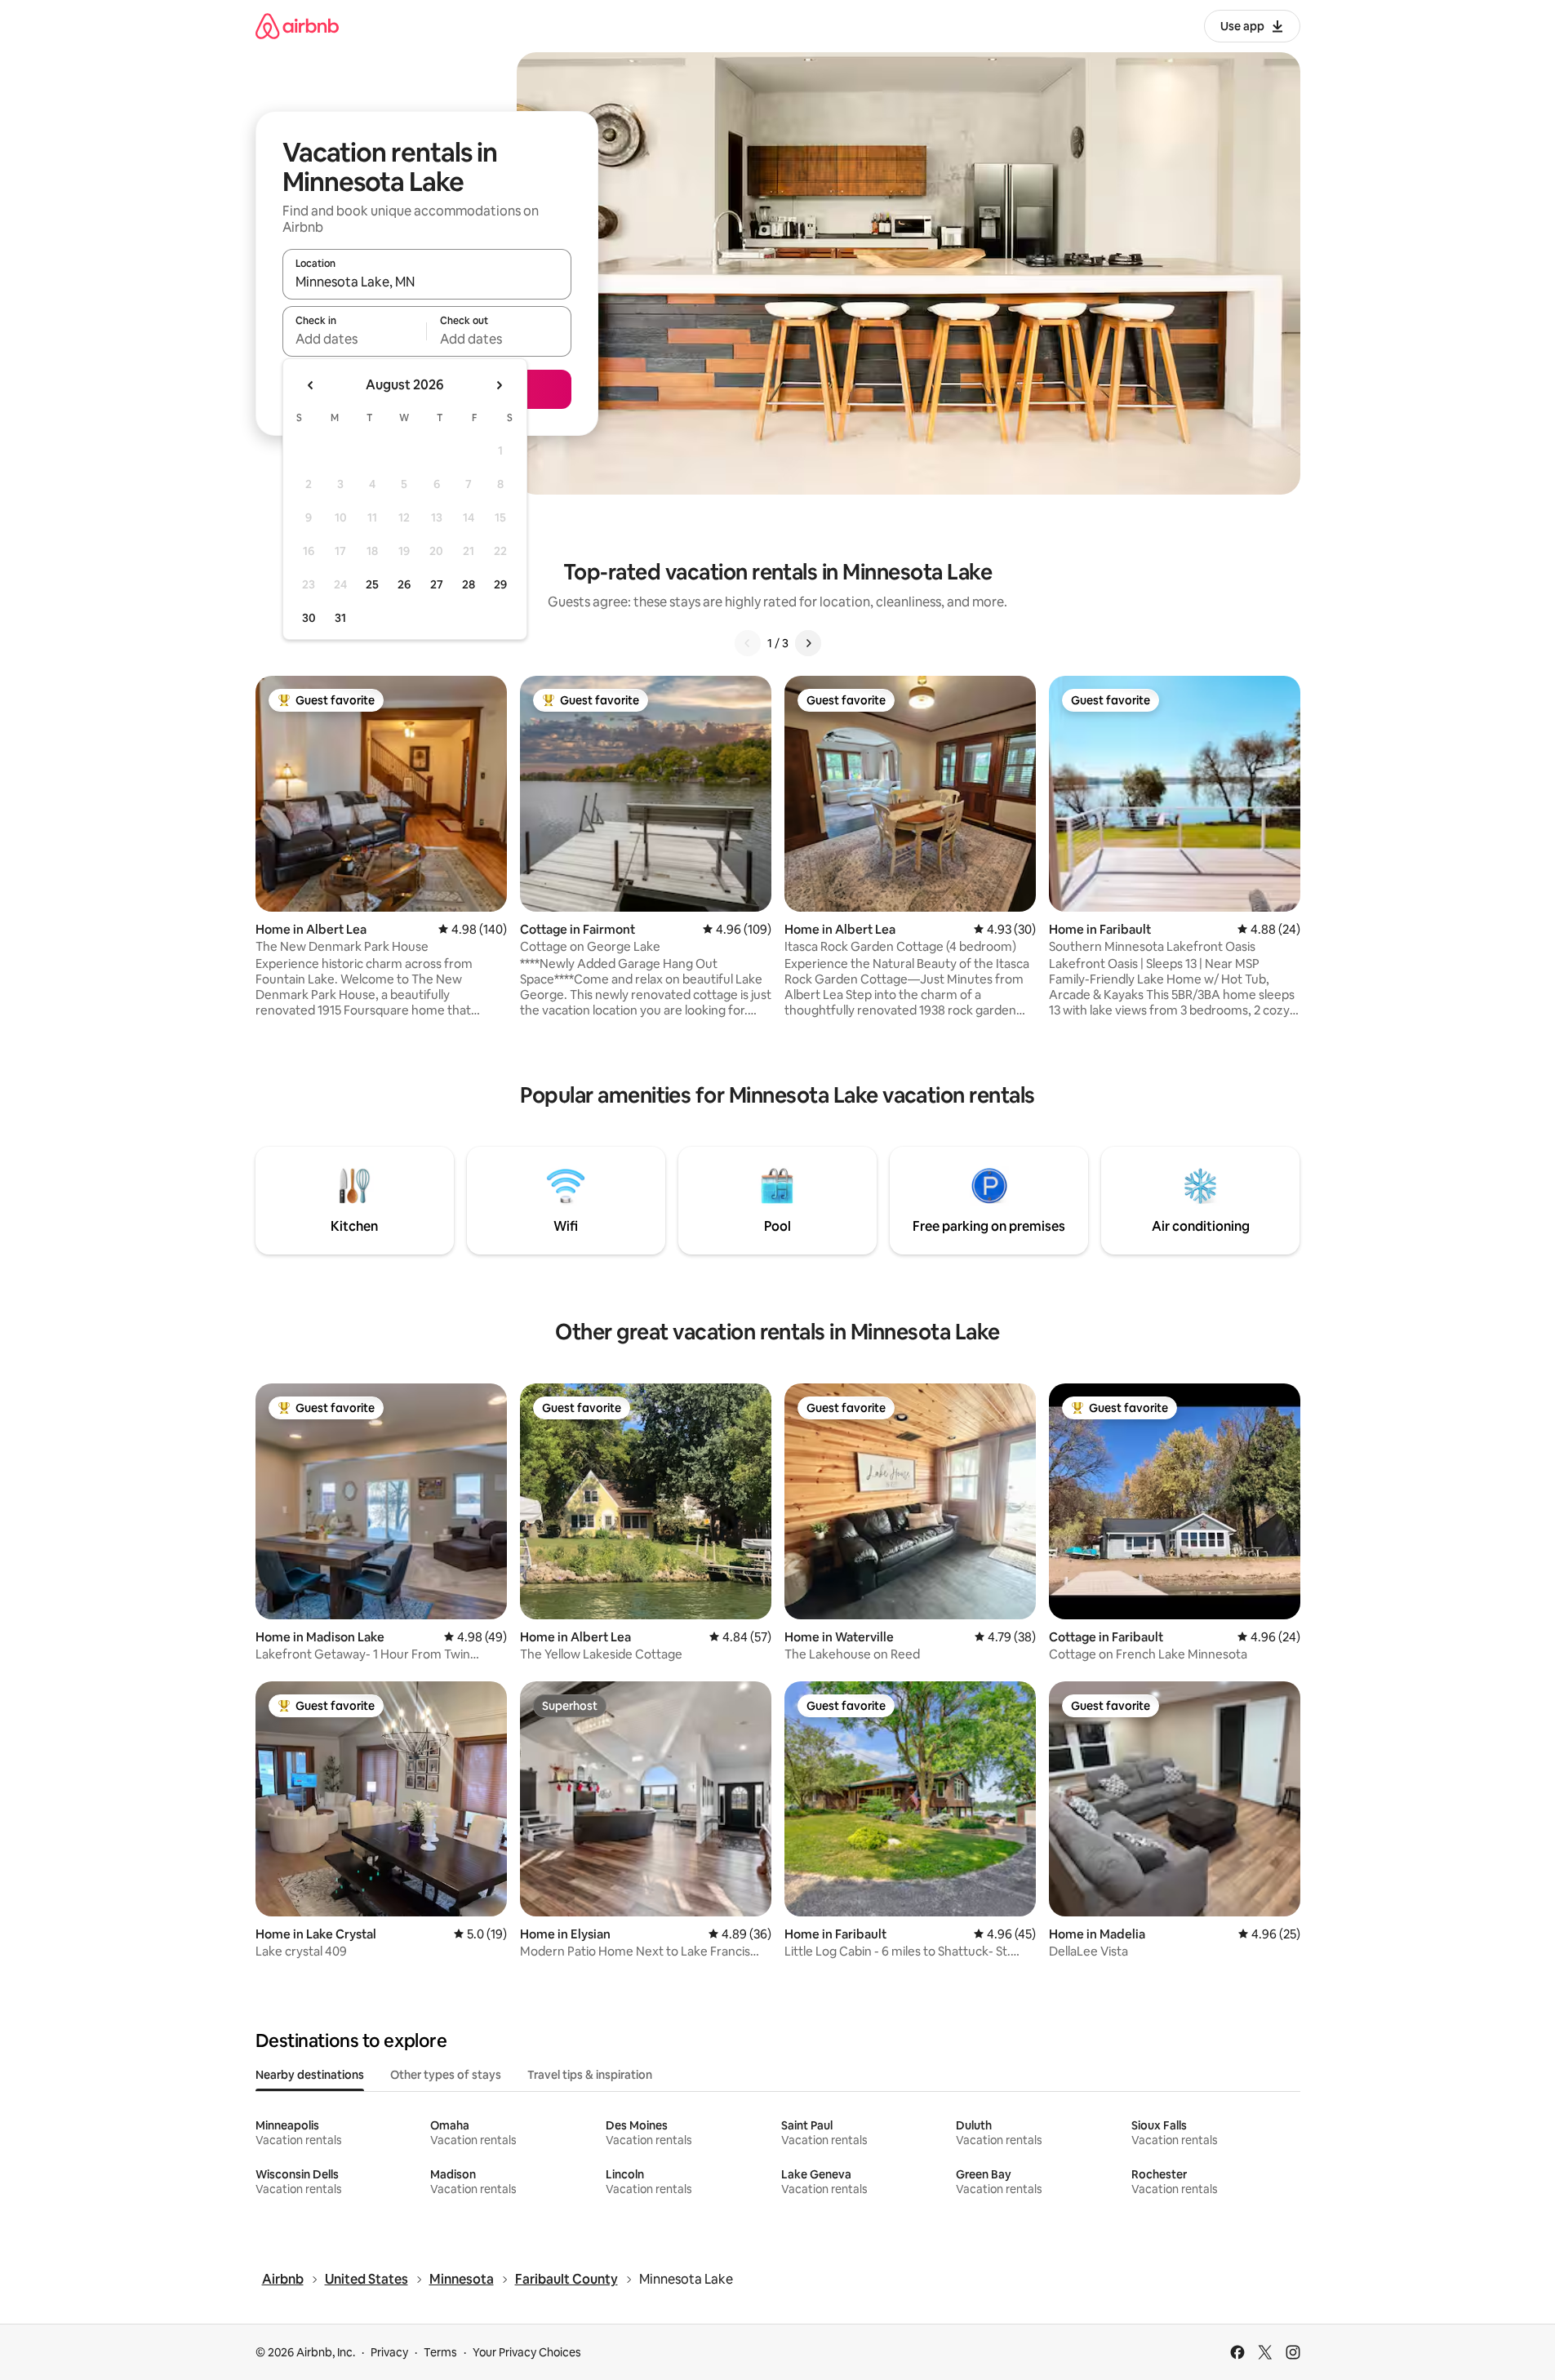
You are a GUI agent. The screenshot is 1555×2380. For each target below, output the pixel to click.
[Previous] (748, 643)
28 (469, 584)
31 (340, 618)
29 (500, 584)
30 (309, 618)
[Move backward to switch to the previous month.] (311, 385)
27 (437, 584)
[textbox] (355, 339)
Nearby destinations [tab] (310, 2075)
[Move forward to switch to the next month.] (499, 385)
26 (404, 584)
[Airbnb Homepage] (297, 26)
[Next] (808, 643)
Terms (440, 2352)
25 (372, 584)
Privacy (389, 2352)
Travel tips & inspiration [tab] (590, 2075)
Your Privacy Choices (527, 2352)
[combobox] (427, 282)
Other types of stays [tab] (446, 2075)
